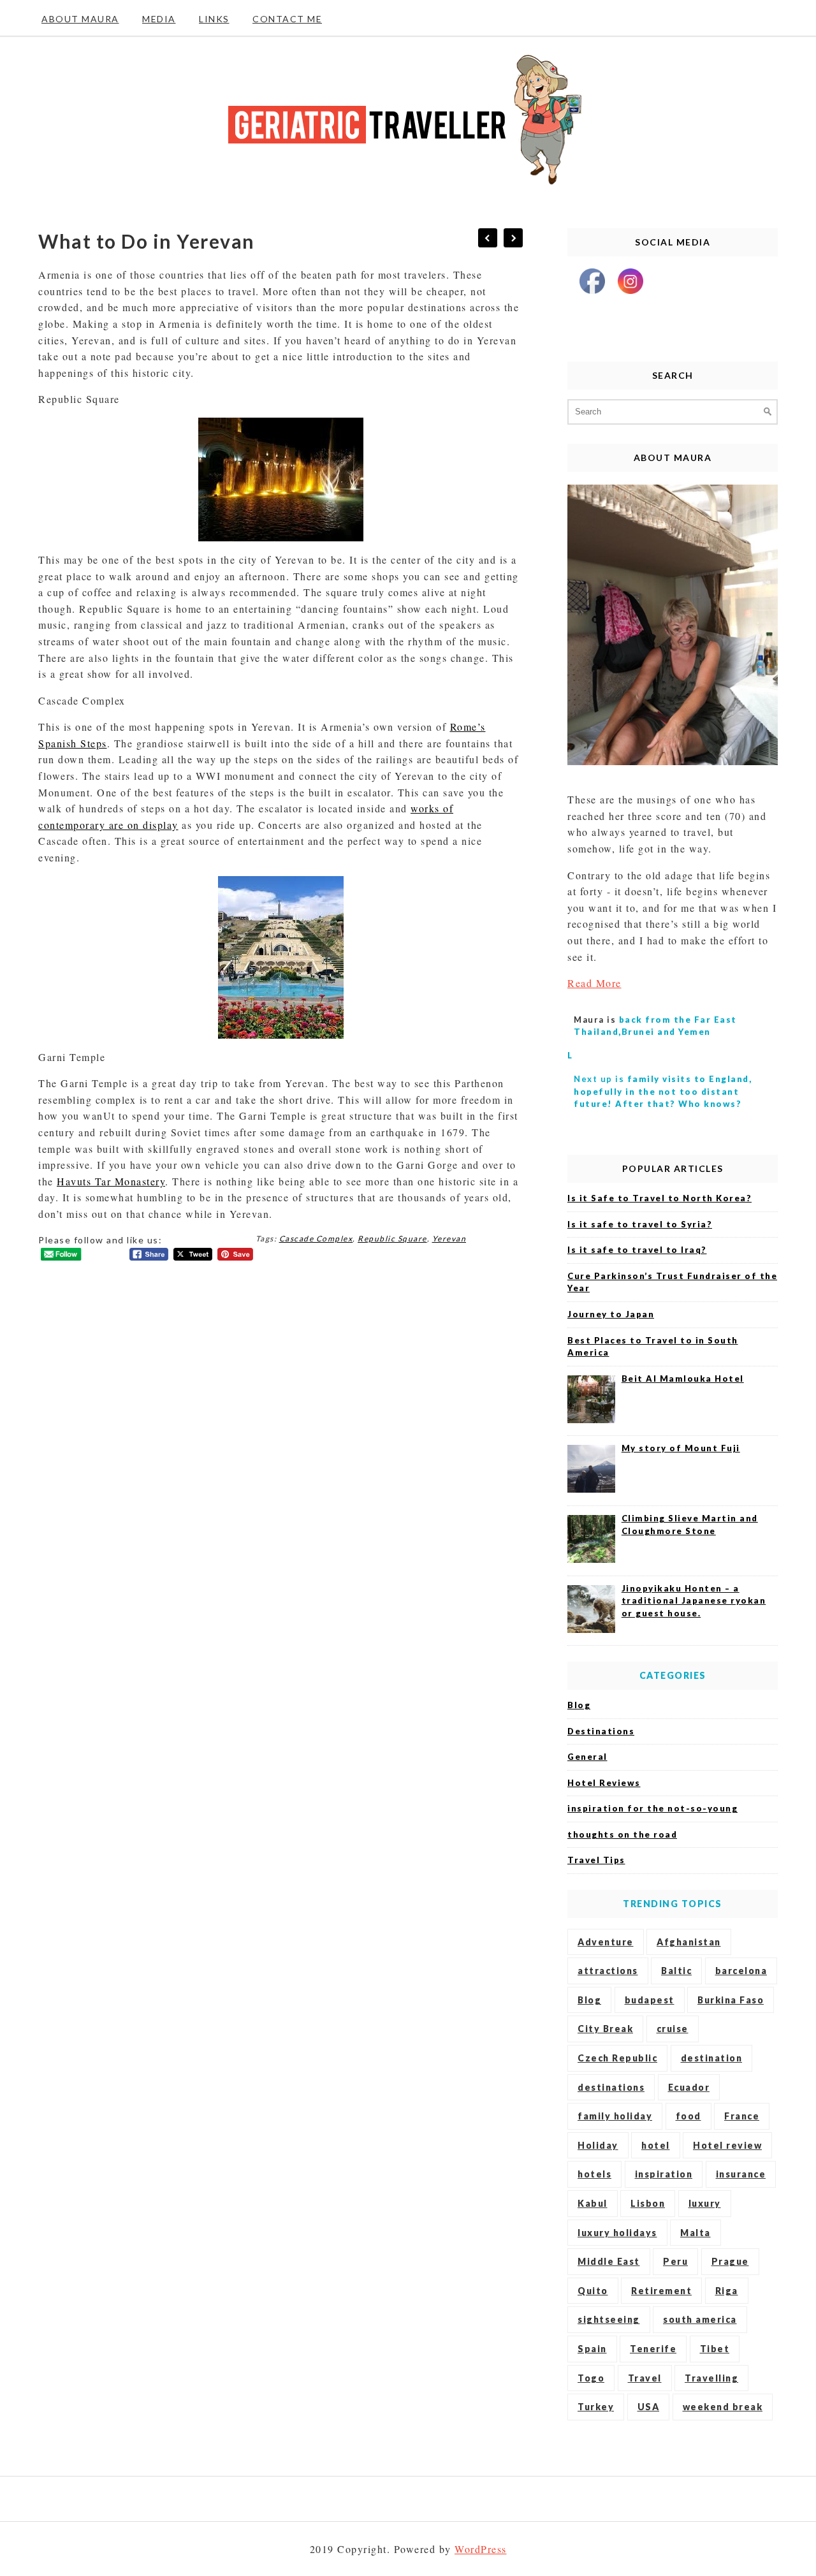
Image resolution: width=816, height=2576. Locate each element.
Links (214, 19)
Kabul (593, 2203)
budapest (650, 2000)
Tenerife (653, 2349)
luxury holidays (617, 2233)
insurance (741, 2174)
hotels (594, 2174)
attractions (608, 1971)
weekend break (723, 2407)
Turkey (596, 2407)
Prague (730, 2261)
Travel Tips (596, 1860)
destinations (611, 2087)
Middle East (609, 2261)
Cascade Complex (316, 1239)
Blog (579, 1705)
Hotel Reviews (604, 1783)
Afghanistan (689, 1942)
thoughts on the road (622, 1834)
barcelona (741, 1971)
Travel (645, 2378)
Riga (727, 2291)
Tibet (715, 2349)
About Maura (80, 19)
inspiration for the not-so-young (652, 1808)
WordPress (481, 2549)
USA (649, 2407)
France (742, 2116)
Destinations (601, 1731)
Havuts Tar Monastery (111, 1181)
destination (712, 2058)
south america (700, 2319)
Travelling (711, 2378)
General (587, 1757)
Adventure (606, 1942)
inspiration (664, 2174)
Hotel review (727, 2145)
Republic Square (392, 1239)
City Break (605, 2029)
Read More (594, 983)
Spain (592, 2349)
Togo (591, 2378)
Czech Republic (617, 2058)
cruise (673, 2029)
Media (159, 19)
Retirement (661, 2291)
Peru (675, 2261)
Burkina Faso (731, 2000)
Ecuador (689, 2087)
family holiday (615, 2116)
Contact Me (287, 19)
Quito (593, 2291)
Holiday (598, 2145)
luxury (705, 2203)
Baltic (676, 1971)
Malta (696, 2233)
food (688, 2116)
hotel (656, 2145)
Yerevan (449, 1239)
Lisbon (648, 2203)
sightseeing (609, 2319)
